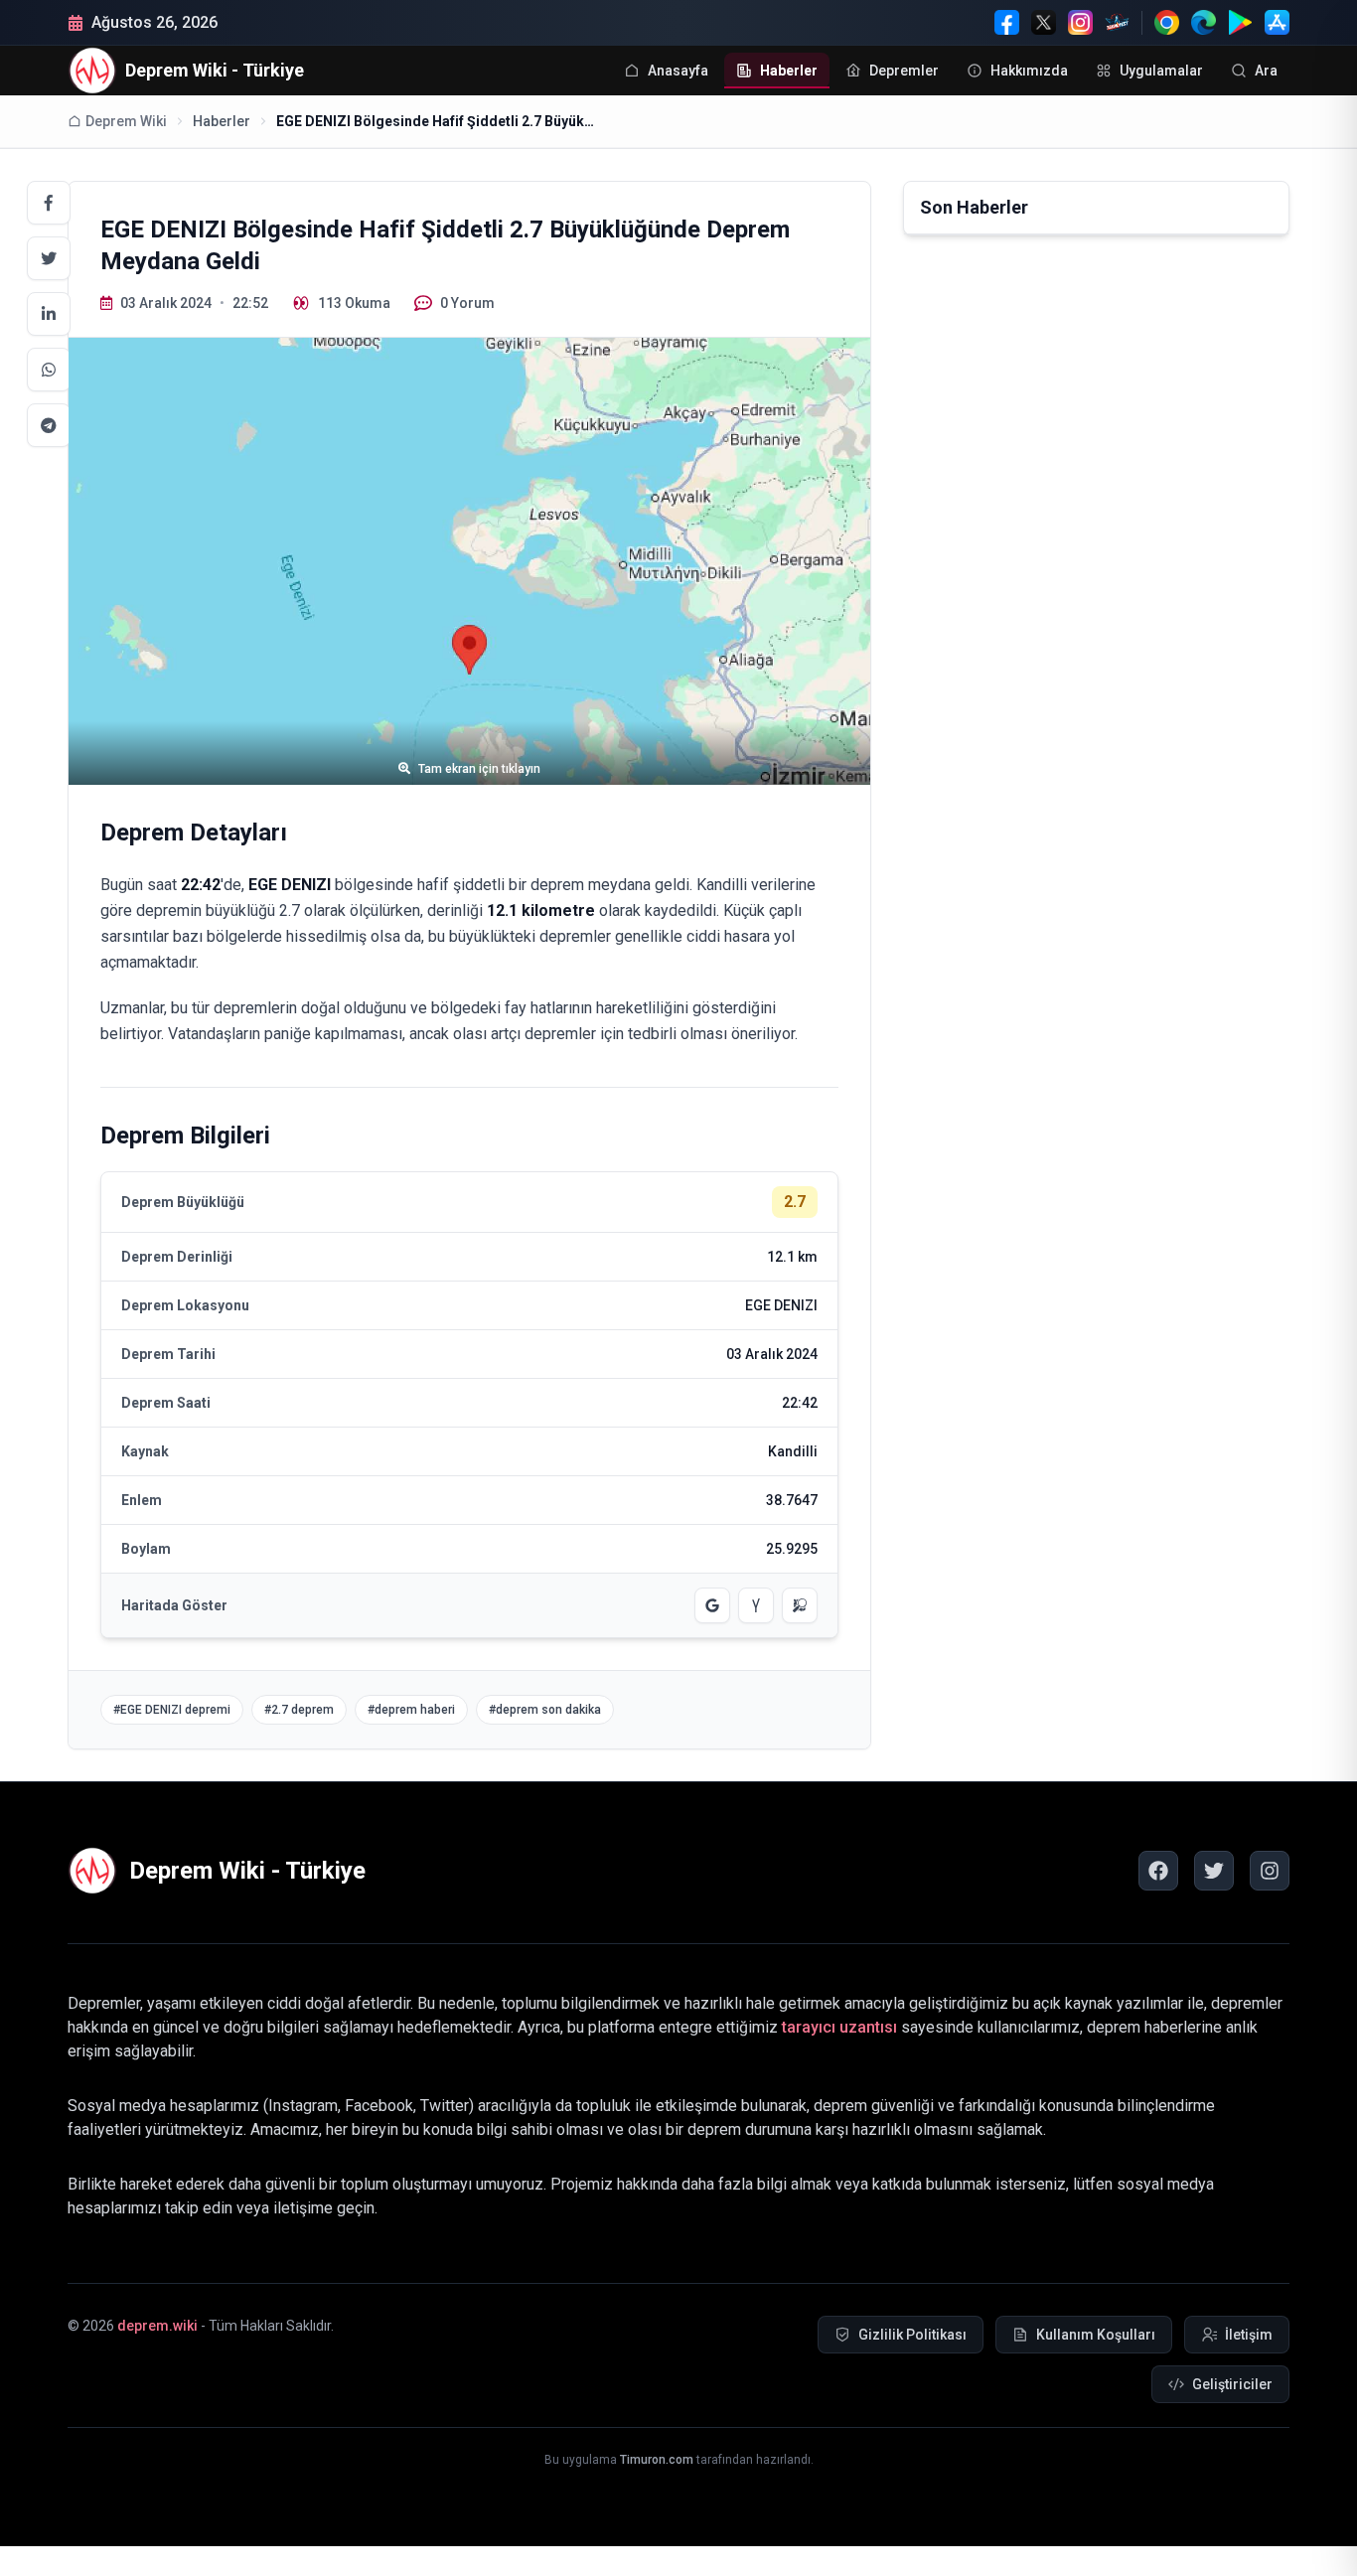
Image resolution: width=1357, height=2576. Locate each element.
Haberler (222, 121)
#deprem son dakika (545, 1710)
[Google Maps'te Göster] (712, 1605)
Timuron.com (657, 2460)
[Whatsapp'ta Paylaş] (49, 370)
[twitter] (1214, 1871)
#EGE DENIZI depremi (172, 1710)
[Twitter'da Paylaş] (49, 258)
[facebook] (1158, 1871)
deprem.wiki (157, 2326)
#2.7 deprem (299, 1710)
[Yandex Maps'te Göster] (756, 1605)
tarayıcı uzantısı (839, 2027)
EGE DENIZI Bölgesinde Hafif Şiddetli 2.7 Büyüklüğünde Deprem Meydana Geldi (435, 121)
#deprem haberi (411, 1710)
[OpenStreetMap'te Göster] (800, 1605)
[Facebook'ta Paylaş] (49, 203)
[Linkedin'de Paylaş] (49, 314)
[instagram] (1270, 1871)
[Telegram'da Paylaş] (49, 425)
